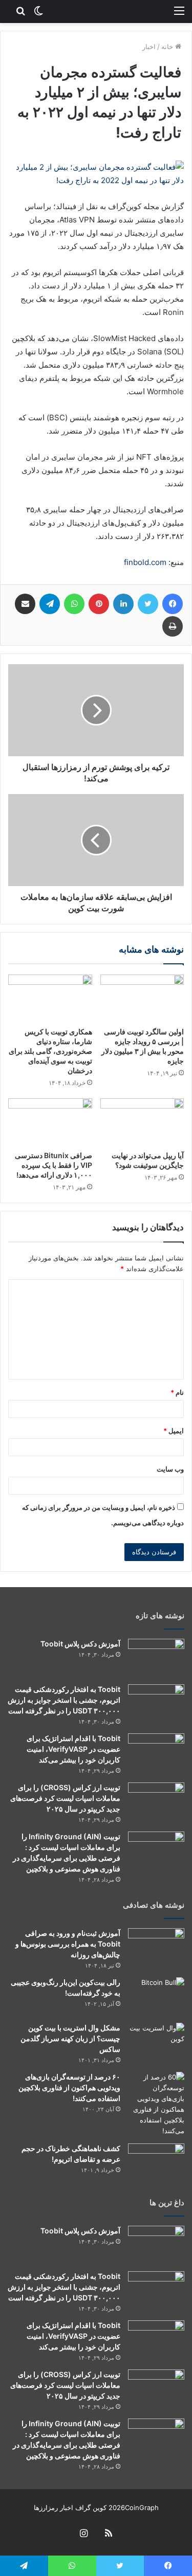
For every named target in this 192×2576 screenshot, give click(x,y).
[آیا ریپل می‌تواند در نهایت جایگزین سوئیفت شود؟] (142, 1122)
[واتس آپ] (74, 604)
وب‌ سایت (170, 1469)
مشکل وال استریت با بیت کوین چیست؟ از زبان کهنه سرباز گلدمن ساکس (70, 2038)
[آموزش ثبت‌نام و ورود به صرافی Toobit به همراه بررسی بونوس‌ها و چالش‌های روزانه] (156, 1947)
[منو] (179, 10)
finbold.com (145, 562)
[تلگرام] (50, 604)
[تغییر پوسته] (38, 10)
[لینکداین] (123, 604)
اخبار (149, 47)
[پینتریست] (99, 604)
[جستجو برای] (20, 10)
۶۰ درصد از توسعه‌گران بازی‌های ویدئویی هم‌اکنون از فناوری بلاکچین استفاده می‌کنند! (69, 2087)
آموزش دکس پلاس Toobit (80, 1644)
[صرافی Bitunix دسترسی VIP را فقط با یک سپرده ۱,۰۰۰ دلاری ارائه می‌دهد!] (50, 1122)
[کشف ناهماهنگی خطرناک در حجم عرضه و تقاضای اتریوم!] (156, 2163)
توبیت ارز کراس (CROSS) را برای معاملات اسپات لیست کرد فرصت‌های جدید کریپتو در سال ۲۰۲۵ (65, 1798)
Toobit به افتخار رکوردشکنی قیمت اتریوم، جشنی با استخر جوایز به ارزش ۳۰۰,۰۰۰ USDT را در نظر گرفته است (64, 1700)
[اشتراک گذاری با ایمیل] (25, 604)
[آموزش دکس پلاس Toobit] (156, 1658)
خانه (168, 47)
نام (177, 1392)
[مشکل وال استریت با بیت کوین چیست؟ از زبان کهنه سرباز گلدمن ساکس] (156, 2042)
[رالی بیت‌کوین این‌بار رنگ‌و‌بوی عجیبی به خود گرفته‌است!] (156, 1996)
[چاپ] (173, 626)
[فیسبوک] (173, 604)
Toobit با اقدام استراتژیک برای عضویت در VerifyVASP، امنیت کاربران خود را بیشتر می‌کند (73, 1749)
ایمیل (174, 1431)
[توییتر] (148, 604)
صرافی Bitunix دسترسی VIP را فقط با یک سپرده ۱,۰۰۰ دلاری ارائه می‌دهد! (54, 1165)
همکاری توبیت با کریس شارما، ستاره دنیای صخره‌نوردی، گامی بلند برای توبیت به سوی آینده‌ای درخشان (50, 1051)
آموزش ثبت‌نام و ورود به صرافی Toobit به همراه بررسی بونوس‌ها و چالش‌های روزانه (68, 1944)
